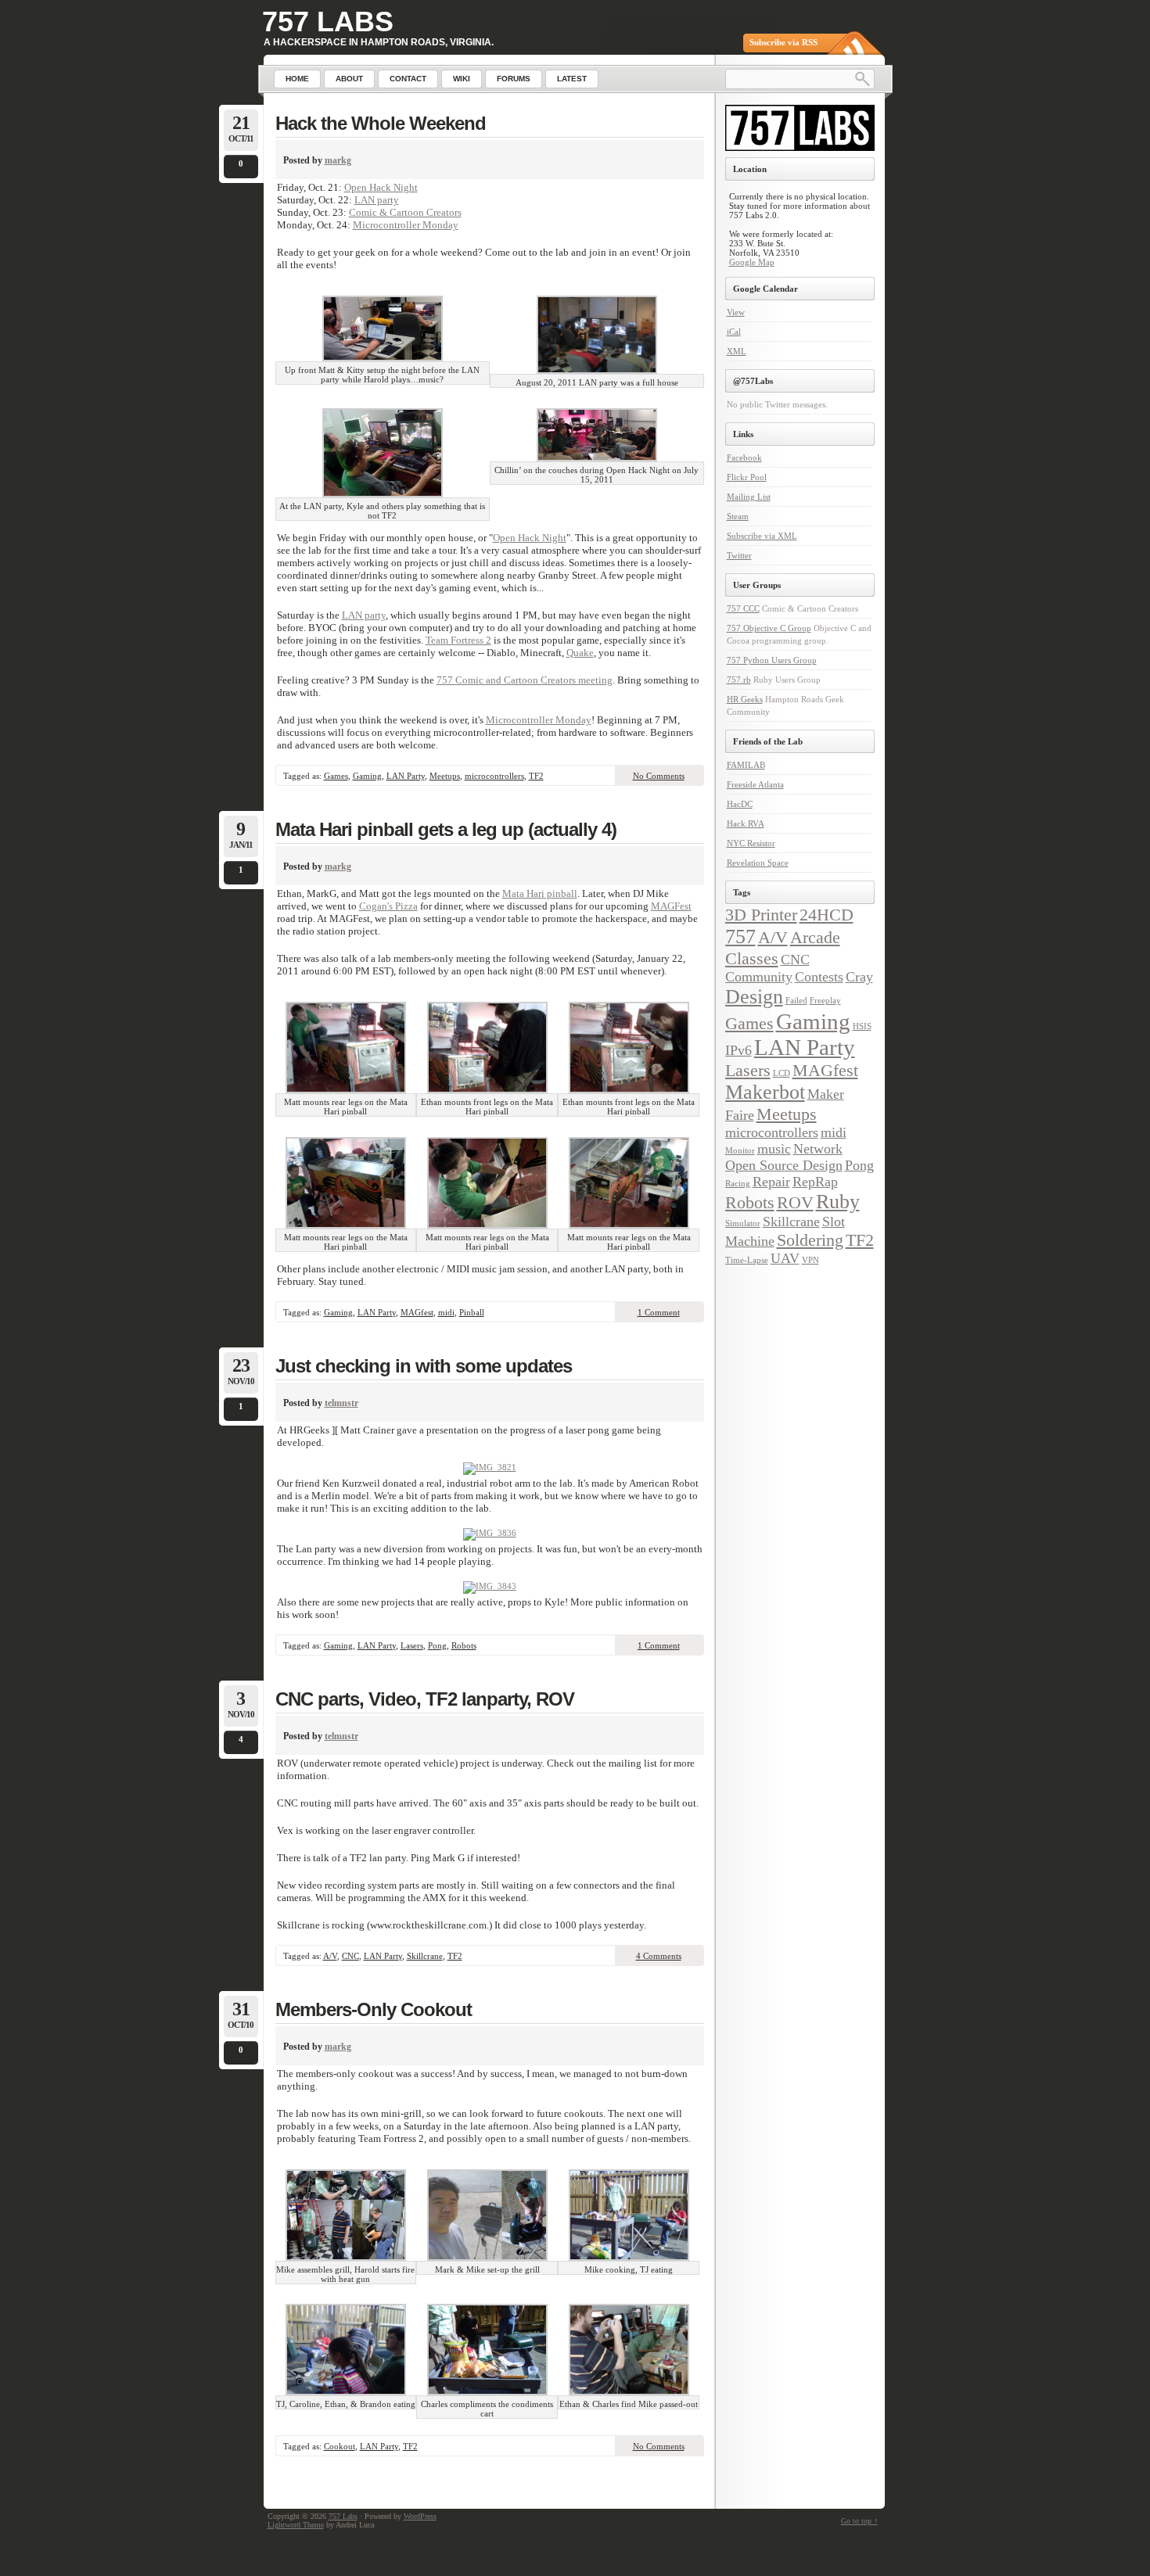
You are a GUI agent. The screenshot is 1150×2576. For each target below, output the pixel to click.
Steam (738, 516)
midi (446, 1312)
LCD (782, 1073)
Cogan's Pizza (388, 906)
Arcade (815, 937)
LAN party (377, 200)
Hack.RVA (746, 823)
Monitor (740, 1151)
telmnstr (341, 1403)
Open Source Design (784, 1165)
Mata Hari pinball (540, 893)
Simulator (743, 1223)
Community (759, 977)
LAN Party (406, 776)
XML (737, 351)
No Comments (659, 776)
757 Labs (328, 22)
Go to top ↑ (859, 2521)
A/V (330, 1956)
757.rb (739, 680)
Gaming (367, 776)
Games (336, 776)
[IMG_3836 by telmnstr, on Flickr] (490, 1533)
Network (818, 1149)
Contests (819, 977)
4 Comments (659, 1956)
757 (740, 936)
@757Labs (753, 381)
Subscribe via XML (762, 536)
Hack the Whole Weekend (381, 123)
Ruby (838, 1202)
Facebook (744, 457)
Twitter (739, 555)
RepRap (815, 1182)
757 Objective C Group (769, 628)
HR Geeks (745, 699)
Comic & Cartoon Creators (405, 212)
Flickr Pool (747, 477)
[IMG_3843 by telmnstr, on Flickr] (490, 1586)
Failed (796, 1001)
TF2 (536, 776)
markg (338, 160)
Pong (437, 1645)
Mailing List (749, 497)
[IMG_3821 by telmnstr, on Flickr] (490, 1467)
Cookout (340, 2446)
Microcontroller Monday (406, 225)
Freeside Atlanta (755, 784)
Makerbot (765, 1092)
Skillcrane (425, 1956)
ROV (795, 1202)
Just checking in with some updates (424, 1366)
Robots (464, 1645)
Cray (859, 977)
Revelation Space (758, 863)
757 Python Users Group (772, 660)
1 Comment (659, 1312)
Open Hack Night (381, 187)
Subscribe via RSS (783, 42)
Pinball (472, 1312)
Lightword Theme (296, 2525)
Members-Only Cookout (374, 2009)
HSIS (862, 1026)
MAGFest (671, 906)
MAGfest (417, 1312)
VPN (810, 1260)
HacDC (740, 804)
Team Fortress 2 (458, 640)
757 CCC (743, 608)
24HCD (827, 915)
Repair (771, 1182)
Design (754, 997)
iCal (734, 332)
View (736, 312)
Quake (580, 653)
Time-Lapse (747, 1260)
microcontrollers (494, 776)
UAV (785, 1258)
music (774, 1149)
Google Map (752, 262)
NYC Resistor (751, 843)
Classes (752, 958)
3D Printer (761, 915)
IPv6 (739, 1050)
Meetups (445, 776)
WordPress (420, 2516)
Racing (738, 1184)
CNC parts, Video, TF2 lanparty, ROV (425, 1699)
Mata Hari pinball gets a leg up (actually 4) (446, 829)
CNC (350, 1956)
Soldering (810, 1240)
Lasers (412, 1645)
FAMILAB (746, 765)
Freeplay (825, 1001)
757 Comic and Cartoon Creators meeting (525, 680)
